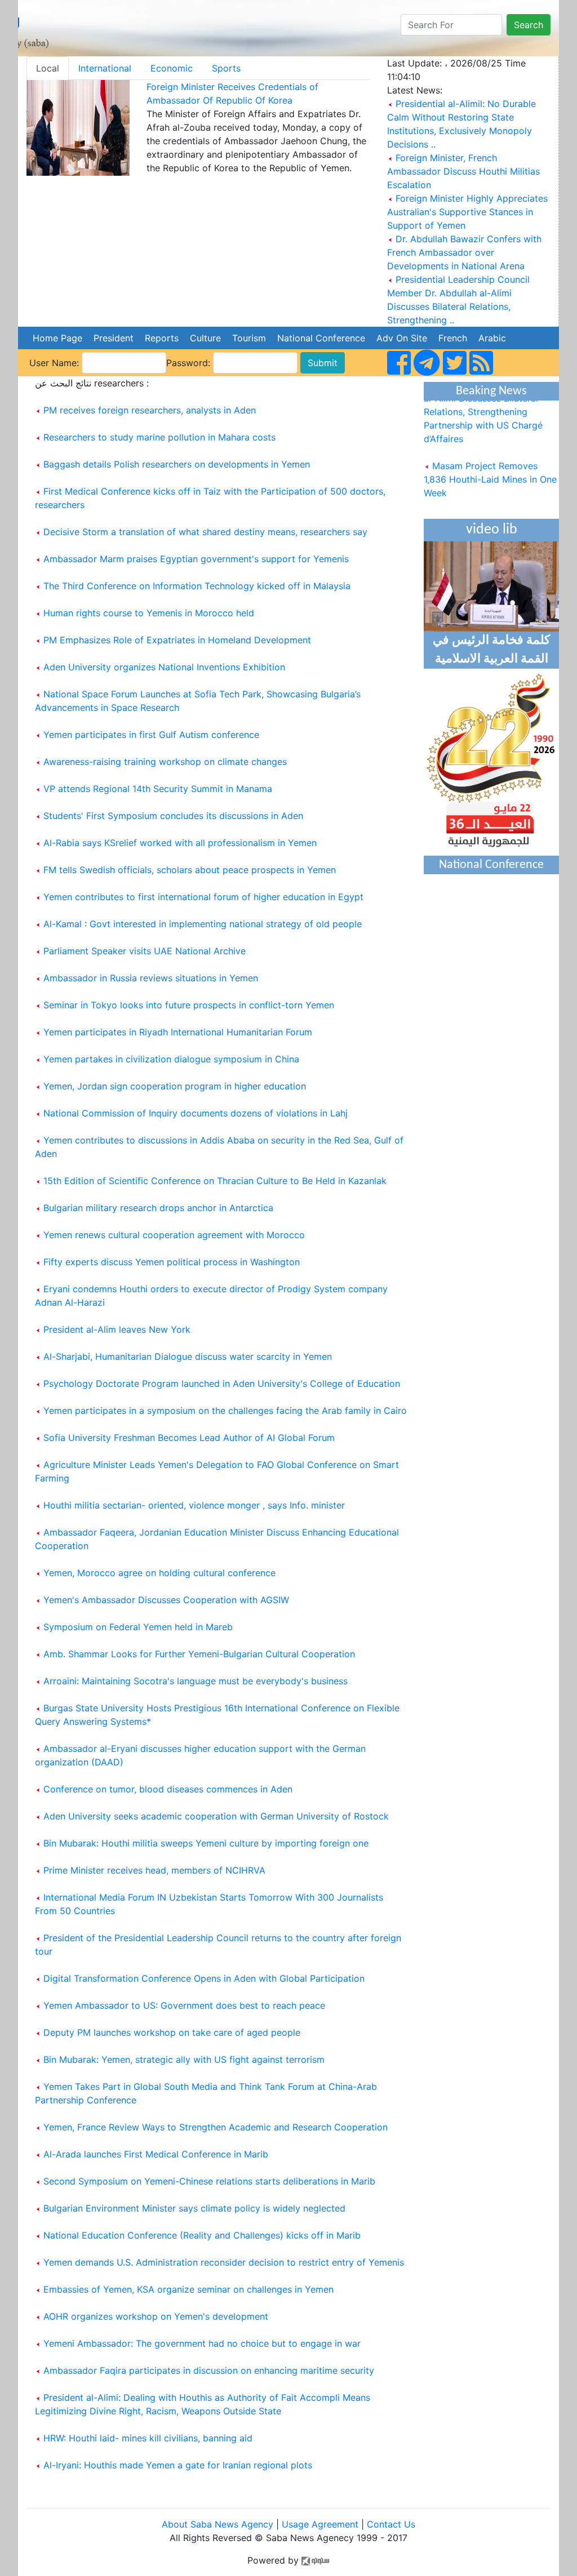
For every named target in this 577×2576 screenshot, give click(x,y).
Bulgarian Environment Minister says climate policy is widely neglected (194, 2208)
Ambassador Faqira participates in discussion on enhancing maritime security (209, 2370)
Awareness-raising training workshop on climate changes (165, 762)
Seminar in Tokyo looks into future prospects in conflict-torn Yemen (189, 1005)
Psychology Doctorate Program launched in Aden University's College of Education (222, 1383)
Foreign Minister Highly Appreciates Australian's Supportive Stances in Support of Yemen (467, 212)
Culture (205, 338)
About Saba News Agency (219, 2524)
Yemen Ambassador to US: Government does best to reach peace (184, 2005)
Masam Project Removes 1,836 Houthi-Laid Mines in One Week (490, 469)
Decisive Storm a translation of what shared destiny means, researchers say (205, 532)
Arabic (492, 338)
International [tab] (105, 68)
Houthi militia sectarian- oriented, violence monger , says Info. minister (194, 1505)
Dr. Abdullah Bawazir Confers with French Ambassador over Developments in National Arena (464, 252)
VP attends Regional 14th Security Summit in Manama (158, 789)
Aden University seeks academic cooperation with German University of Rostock (216, 1816)
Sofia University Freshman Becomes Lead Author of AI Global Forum (189, 1438)
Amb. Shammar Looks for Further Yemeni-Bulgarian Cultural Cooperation (199, 1654)
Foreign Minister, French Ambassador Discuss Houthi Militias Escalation (463, 171)
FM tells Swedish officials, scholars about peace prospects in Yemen (190, 870)
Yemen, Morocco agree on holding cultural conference (159, 1573)
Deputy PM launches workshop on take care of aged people (172, 2032)
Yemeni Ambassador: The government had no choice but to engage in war (202, 2343)
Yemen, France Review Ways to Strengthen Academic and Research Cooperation (216, 2127)
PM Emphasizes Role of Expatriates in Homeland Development (177, 640)
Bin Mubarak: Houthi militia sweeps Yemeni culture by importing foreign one (206, 1843)
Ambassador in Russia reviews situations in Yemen (151, 978)
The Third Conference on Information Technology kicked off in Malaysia (197, 586)
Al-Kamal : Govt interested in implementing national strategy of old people (203, 924)
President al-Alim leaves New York (117, 1329)
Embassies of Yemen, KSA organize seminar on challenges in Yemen (188, 2289)
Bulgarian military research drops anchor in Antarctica (158, 1208)
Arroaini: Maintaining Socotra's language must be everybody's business (196, 1681)
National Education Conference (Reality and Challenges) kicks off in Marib (202, 2235)
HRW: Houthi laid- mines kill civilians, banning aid (148, 2438)
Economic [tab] (172, 68)
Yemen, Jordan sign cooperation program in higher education (175, 1086)
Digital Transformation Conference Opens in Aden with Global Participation (204, 1978)
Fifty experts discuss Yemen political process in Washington (172, 1262)
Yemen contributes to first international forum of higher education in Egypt (203, 897)
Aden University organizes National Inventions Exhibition (164, 667)
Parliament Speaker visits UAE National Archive (145, 951)
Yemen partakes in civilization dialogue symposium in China (171, 1059)
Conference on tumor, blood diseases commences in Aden (168, 1789)
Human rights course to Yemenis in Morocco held (149, 613)
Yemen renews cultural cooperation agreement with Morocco (174, 1235)
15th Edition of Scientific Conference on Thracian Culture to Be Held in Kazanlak (215, 1181)
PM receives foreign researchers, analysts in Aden (150, 410)
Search (529, 25)
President (114, 338)
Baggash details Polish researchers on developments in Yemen (177, 464)
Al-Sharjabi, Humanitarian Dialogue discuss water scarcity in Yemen (188, 1356)
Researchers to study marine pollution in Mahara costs (159, 437)
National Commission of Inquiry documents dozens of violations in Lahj (196, 1113)
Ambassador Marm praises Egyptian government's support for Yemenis (196, 559)
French (453, 338)
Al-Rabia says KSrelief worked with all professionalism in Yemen (180, 843)
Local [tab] (48, 68)
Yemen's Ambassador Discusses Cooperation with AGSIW (166, 1600)
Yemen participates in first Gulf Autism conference (151, 735)
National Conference (321, 338)
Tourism (249, 338)
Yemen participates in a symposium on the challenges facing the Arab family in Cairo (225, 1411)
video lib (492, 530)
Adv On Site (402, 338)
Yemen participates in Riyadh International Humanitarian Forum (178, 1032)
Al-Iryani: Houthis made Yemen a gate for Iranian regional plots (178, 2465)
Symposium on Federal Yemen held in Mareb (138, 1627)
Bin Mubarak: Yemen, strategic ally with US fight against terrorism (184, 2059)
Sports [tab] (226, 68)
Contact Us (391, 2524)
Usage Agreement (320, 2524)
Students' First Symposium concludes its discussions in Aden (173, 816)
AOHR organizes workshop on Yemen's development (156, 2316)
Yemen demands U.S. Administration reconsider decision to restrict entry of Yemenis (224, 2262)
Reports (162, 338)
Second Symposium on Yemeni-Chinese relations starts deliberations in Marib (209, 2181)
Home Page (57, 338)
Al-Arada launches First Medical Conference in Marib (156, 2154)
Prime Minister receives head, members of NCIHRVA (154, 1870)
